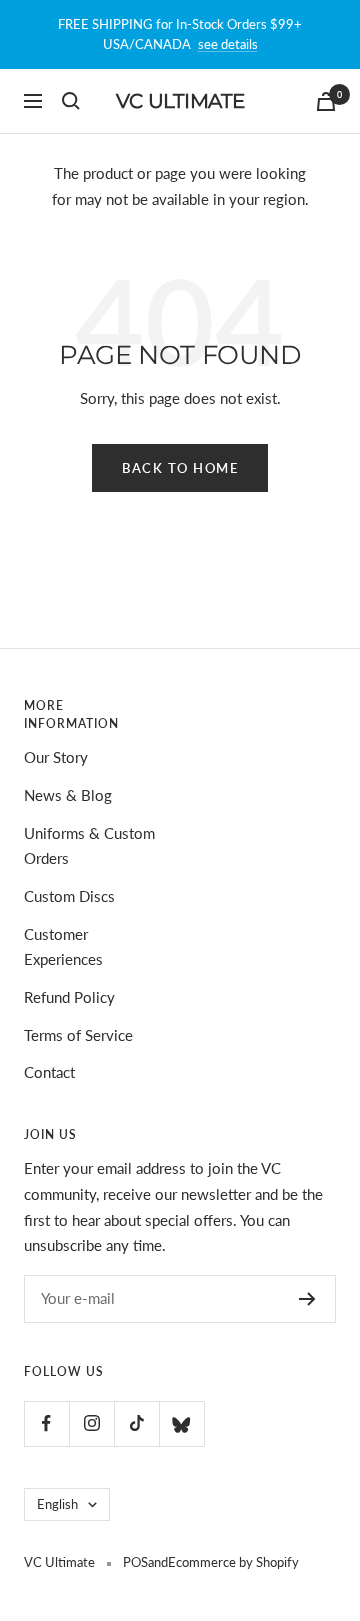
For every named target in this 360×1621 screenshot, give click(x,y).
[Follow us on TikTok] (136, 1423)
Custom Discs (69, 896)
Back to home (180, 468)
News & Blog (68, 795)
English (57, 1504)
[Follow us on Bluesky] (181, 1423)
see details (228, 44)
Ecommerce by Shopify (233, 1562)
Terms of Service (78, 1035)
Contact (49, 1072)
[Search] (71, 101)
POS (135, 1562)
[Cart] (326, 101)
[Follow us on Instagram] (91, 1423)
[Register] (307, 1299)
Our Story (56, 757)
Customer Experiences (63, 947)
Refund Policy (69, 997)
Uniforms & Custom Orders (89, 846)
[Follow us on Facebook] (46, 1423)
